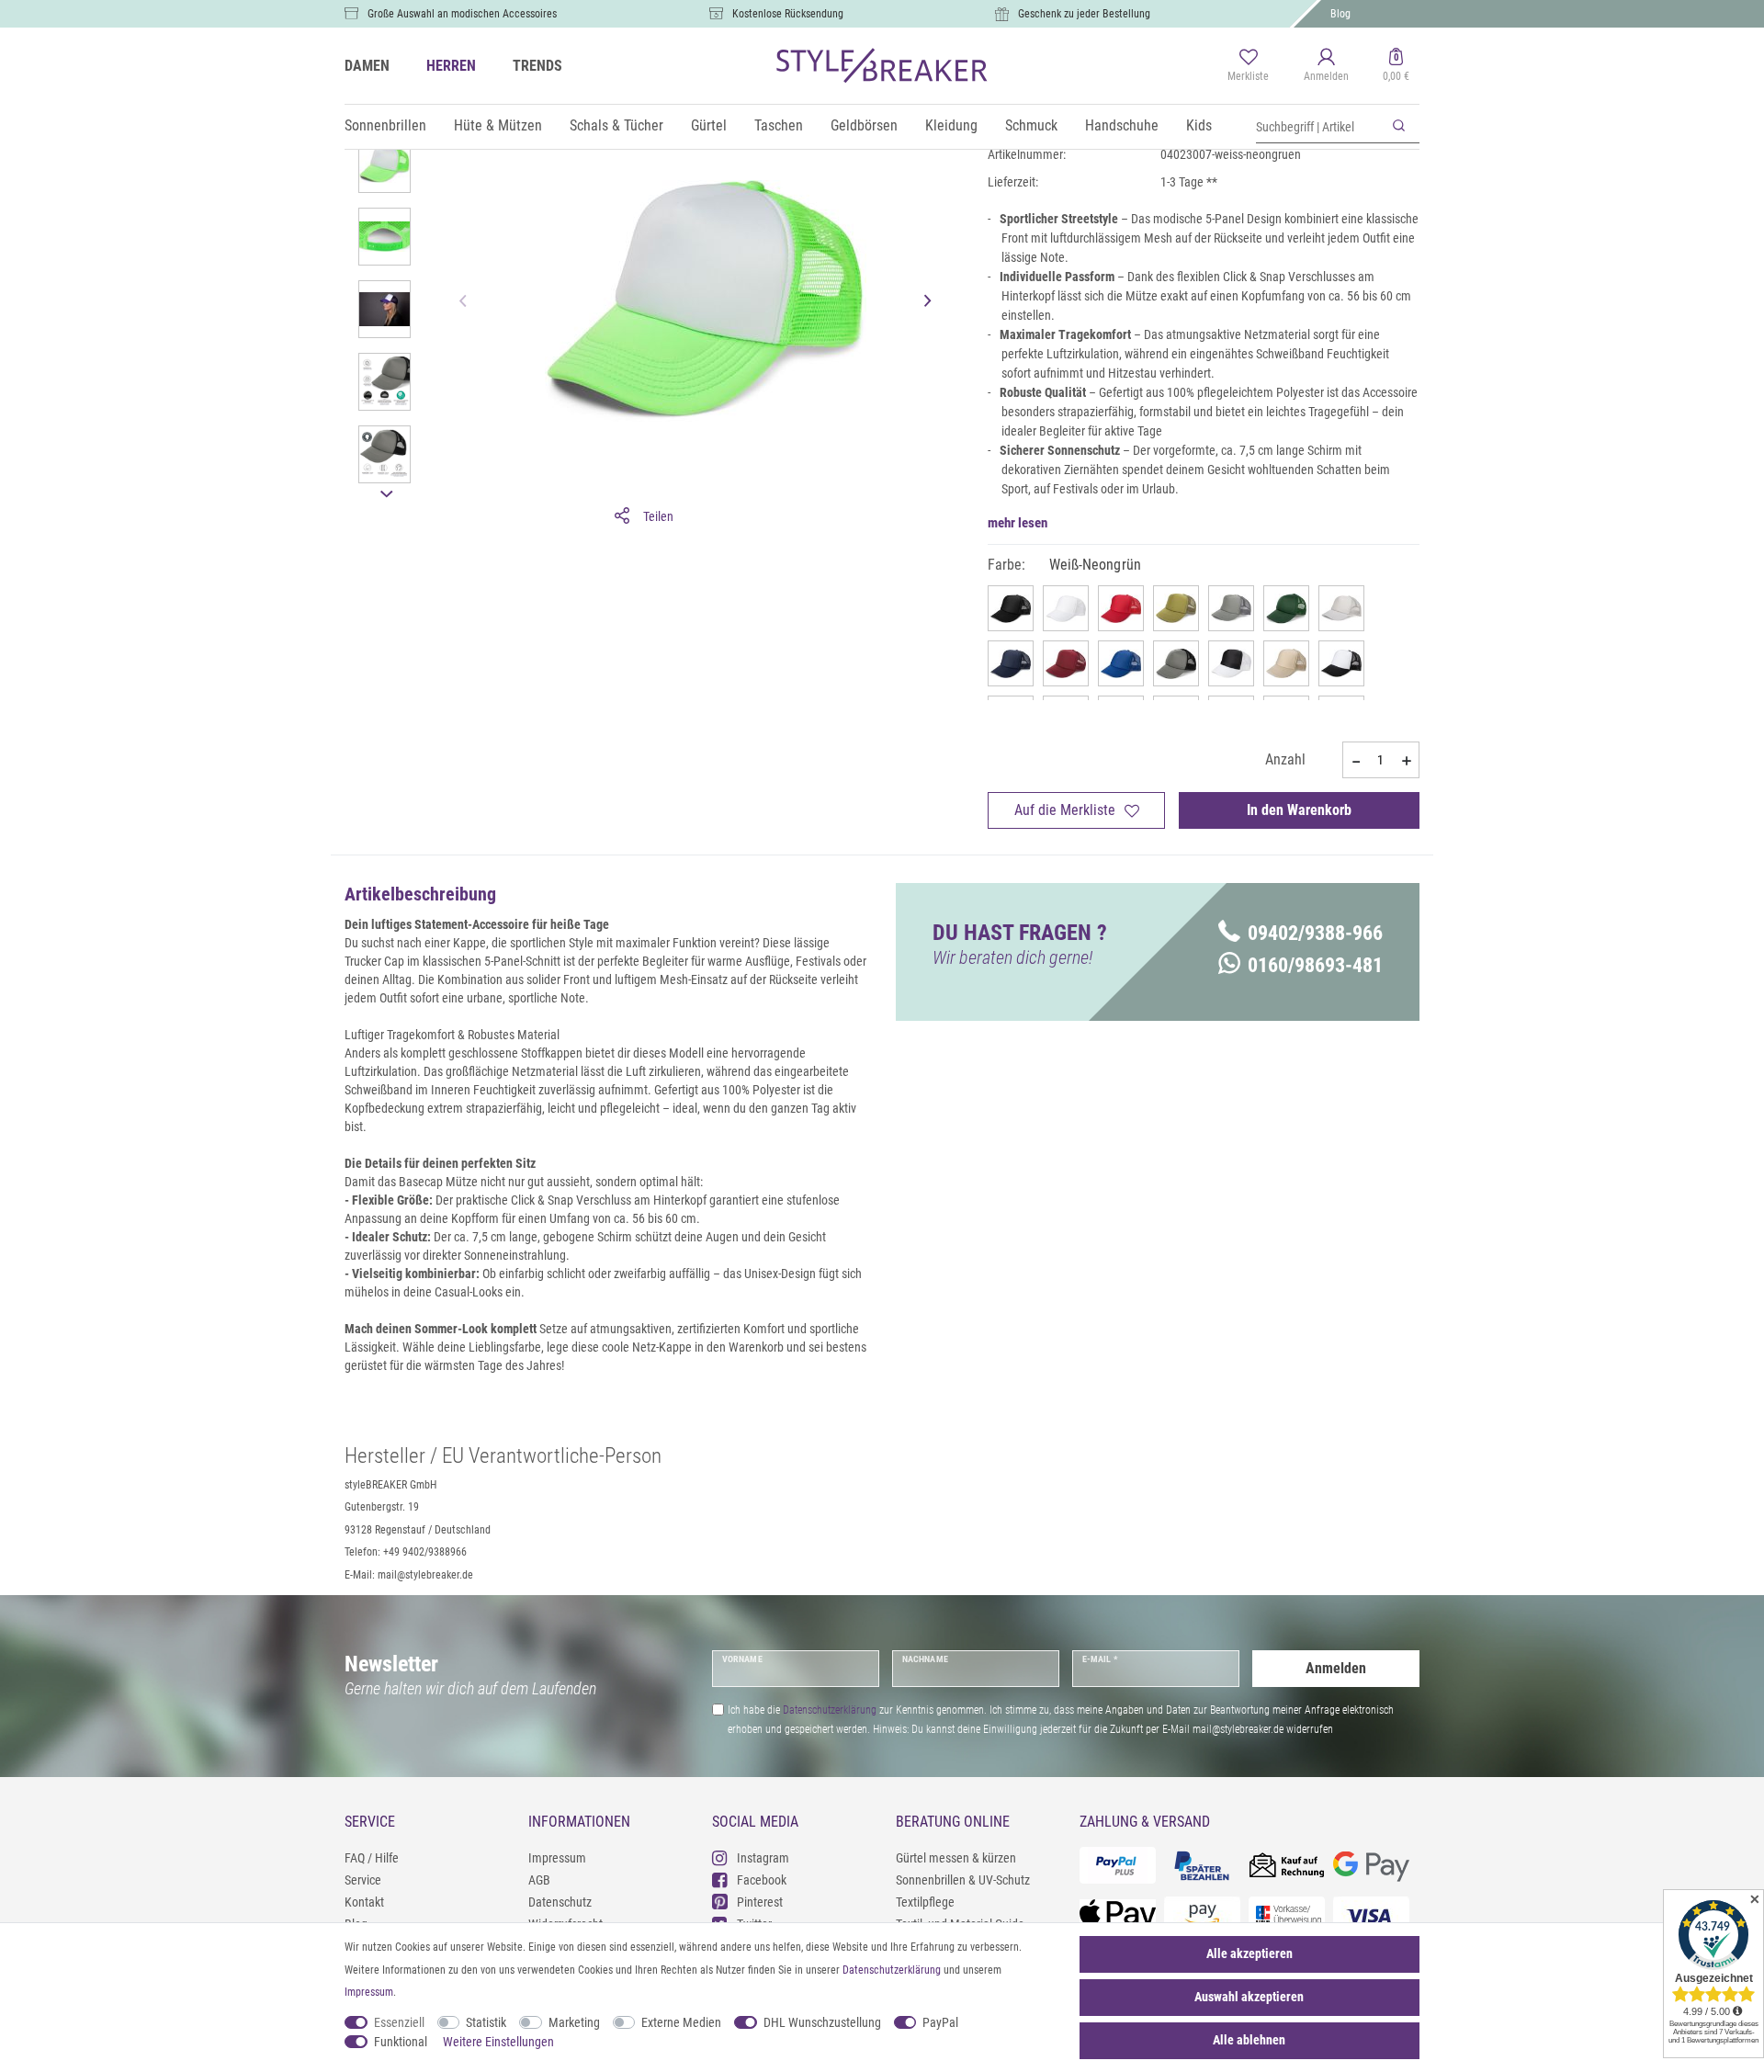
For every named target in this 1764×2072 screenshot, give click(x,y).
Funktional (401, 2042)
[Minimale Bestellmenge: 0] (1355, 761)
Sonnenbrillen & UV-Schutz (963, 1880)
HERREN (451, 66)
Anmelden (1336, 1668)
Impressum (557, 1858)
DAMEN (367, 66)
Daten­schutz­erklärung (892, 1970)
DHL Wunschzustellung (822, 2022)
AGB (539, 1880)
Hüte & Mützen (498, 125)
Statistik (486, 2022)
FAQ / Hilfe (372, 1858)
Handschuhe (1122, 125)
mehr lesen (1018, 523)
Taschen (779, 125)
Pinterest (760, 1902)
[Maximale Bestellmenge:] (1407, 761)
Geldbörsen (864, 125)
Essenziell (399, 2022)
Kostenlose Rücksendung (788, 14)
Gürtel (709, 125)
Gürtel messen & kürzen (956, 1858)
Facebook (762, 1880)
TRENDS (537, 66)
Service (363, 1880)
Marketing (574, 2022)
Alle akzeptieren (1249, 1953)
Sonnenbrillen (385, 125)
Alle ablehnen (1249, 2040)
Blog (1340, 14)
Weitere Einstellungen (498, 2042)
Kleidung (951, 125)
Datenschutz (560, 1902)
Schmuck (1031, 125)
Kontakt (364, 1902)
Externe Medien (681, 2022)
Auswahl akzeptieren (1249, 1997)
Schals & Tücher (616, 125)
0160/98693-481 (1315, 965)
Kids (1199, 125)
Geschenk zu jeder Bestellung (1084, 14)
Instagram (763, 1858)
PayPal (940, 2022)
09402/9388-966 (1315, 933)
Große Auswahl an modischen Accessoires (462, 14)
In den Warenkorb (1299, 810)
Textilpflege (925, 1902)
